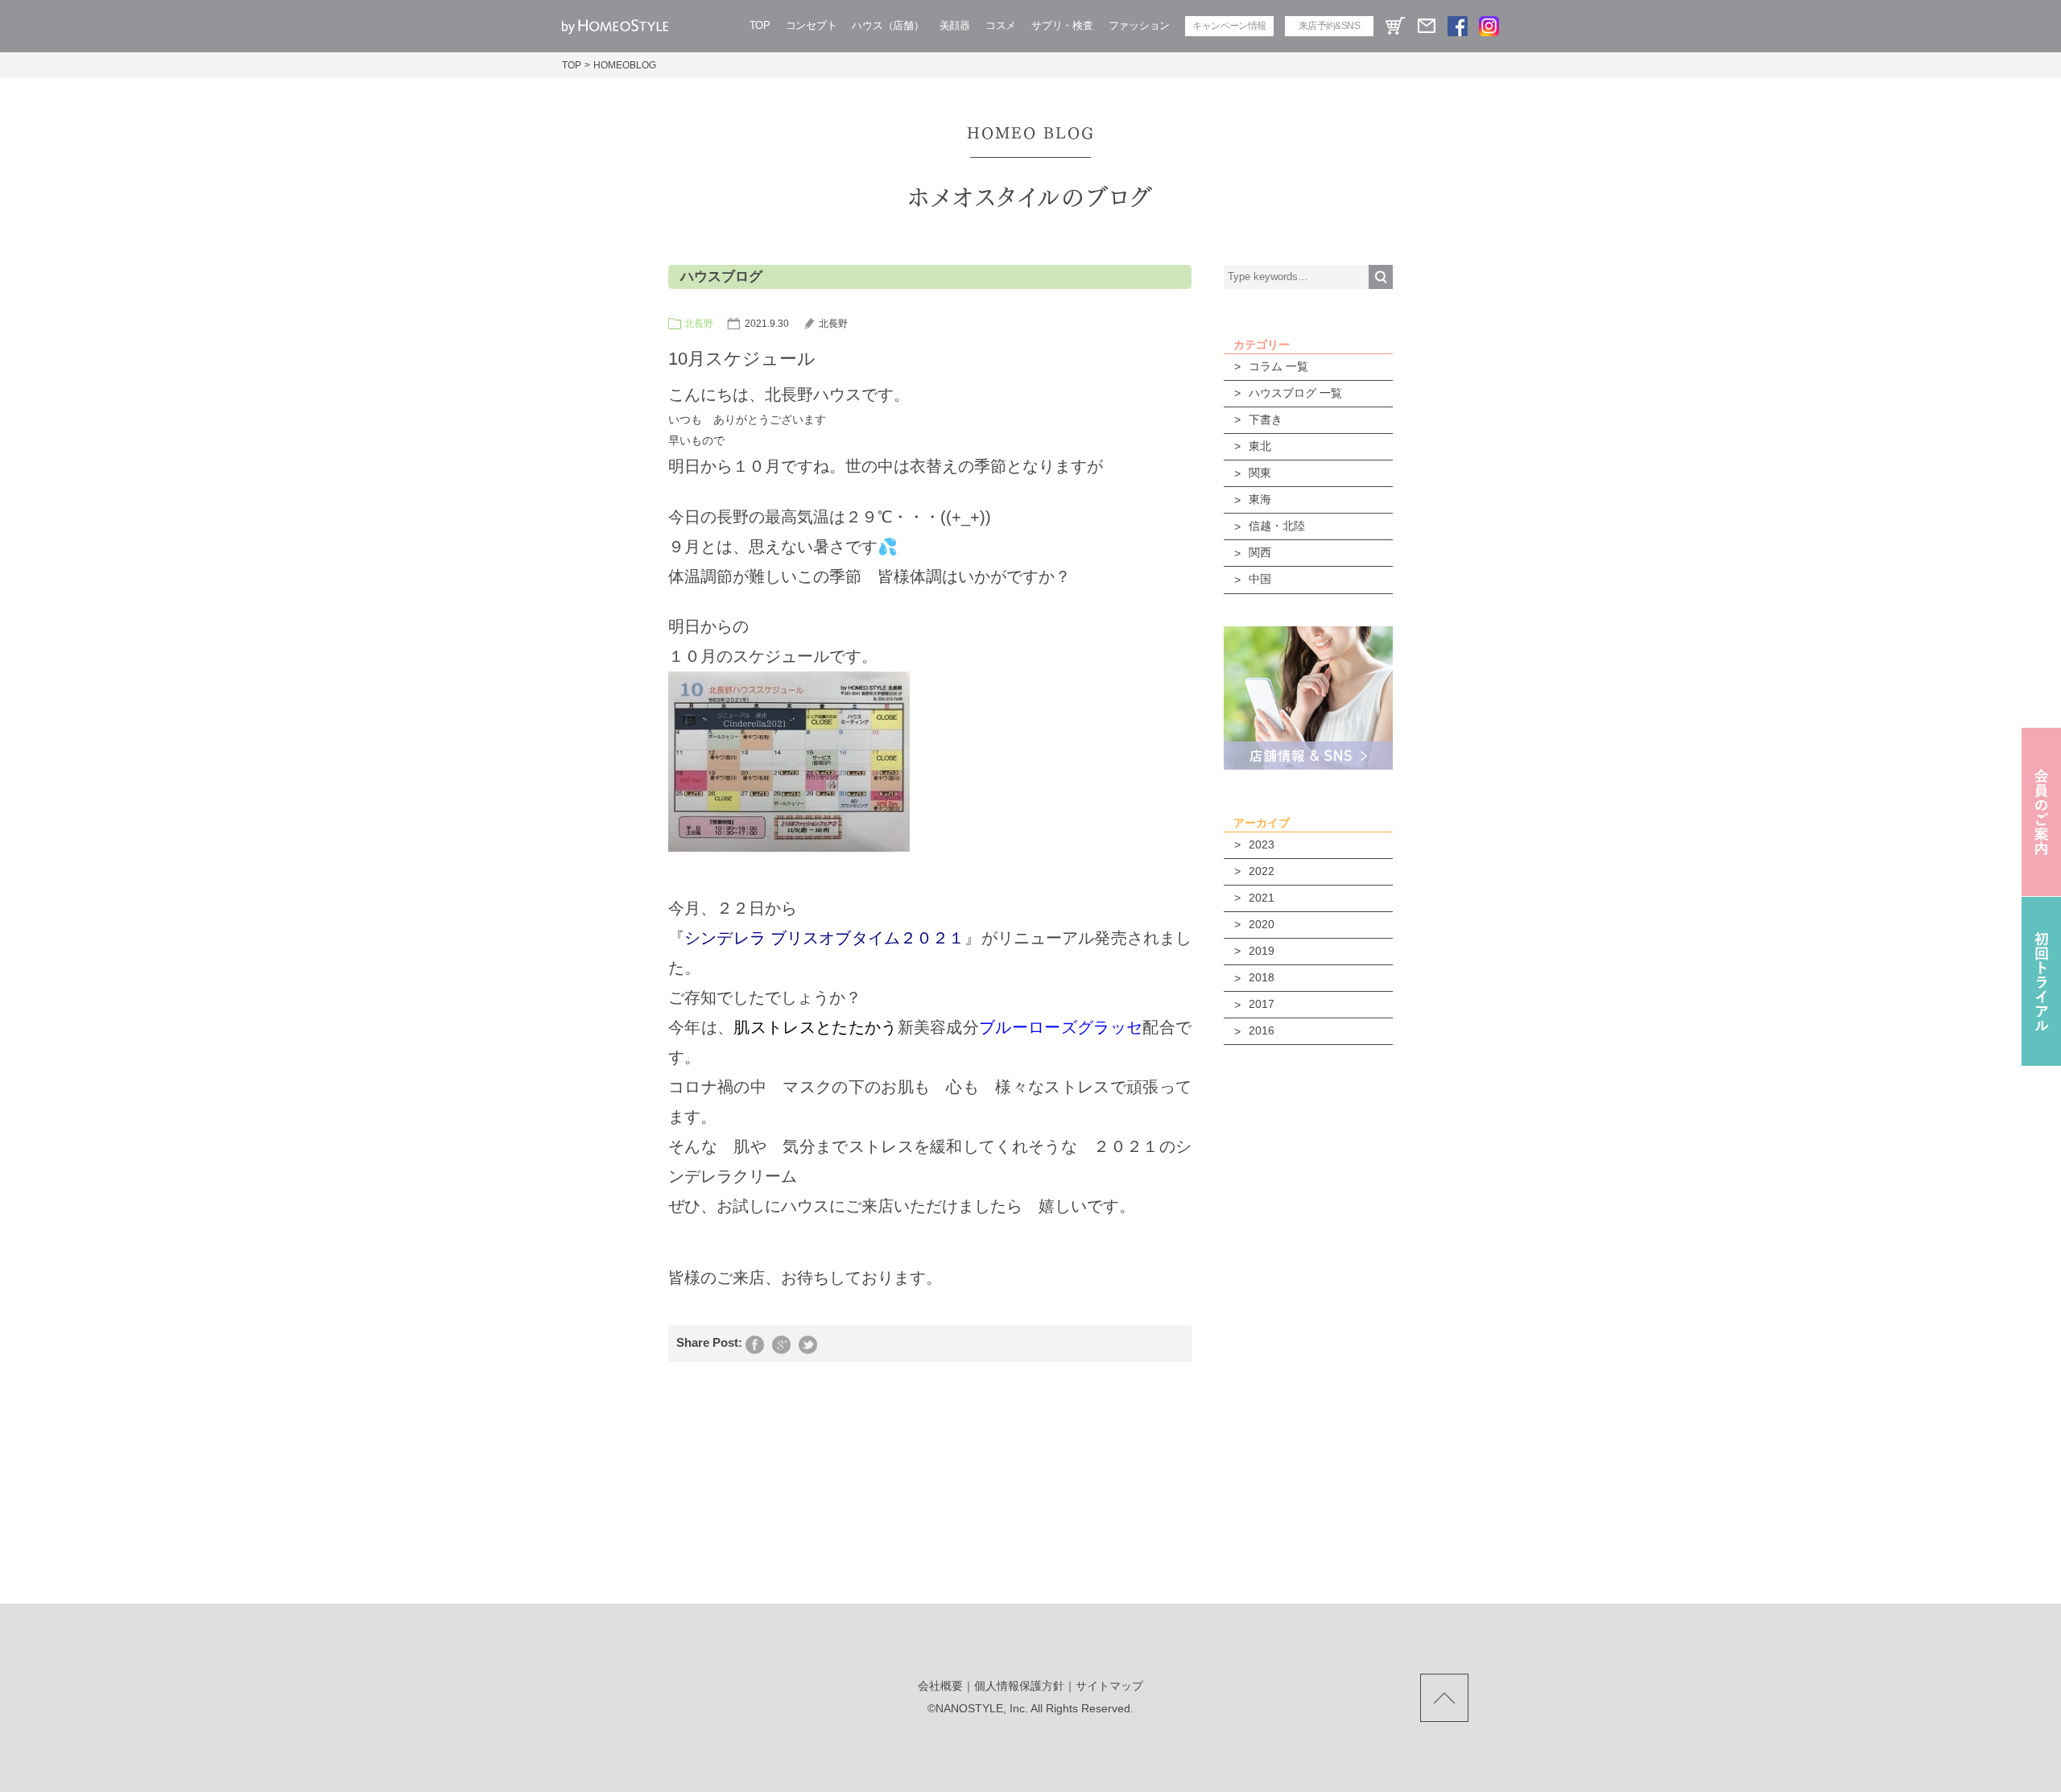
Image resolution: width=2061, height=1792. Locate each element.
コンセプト (812, 25)
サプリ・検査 (1062, 25)
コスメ (1001, 25)
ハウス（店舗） (888, 25)
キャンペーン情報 (1229, 26)
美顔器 (955, 25)
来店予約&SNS (1329, 26)
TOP (760, 25)
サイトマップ (1109, 1686)
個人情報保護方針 (1019, 1686)
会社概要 (940, 1686)
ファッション (1139, 25)
